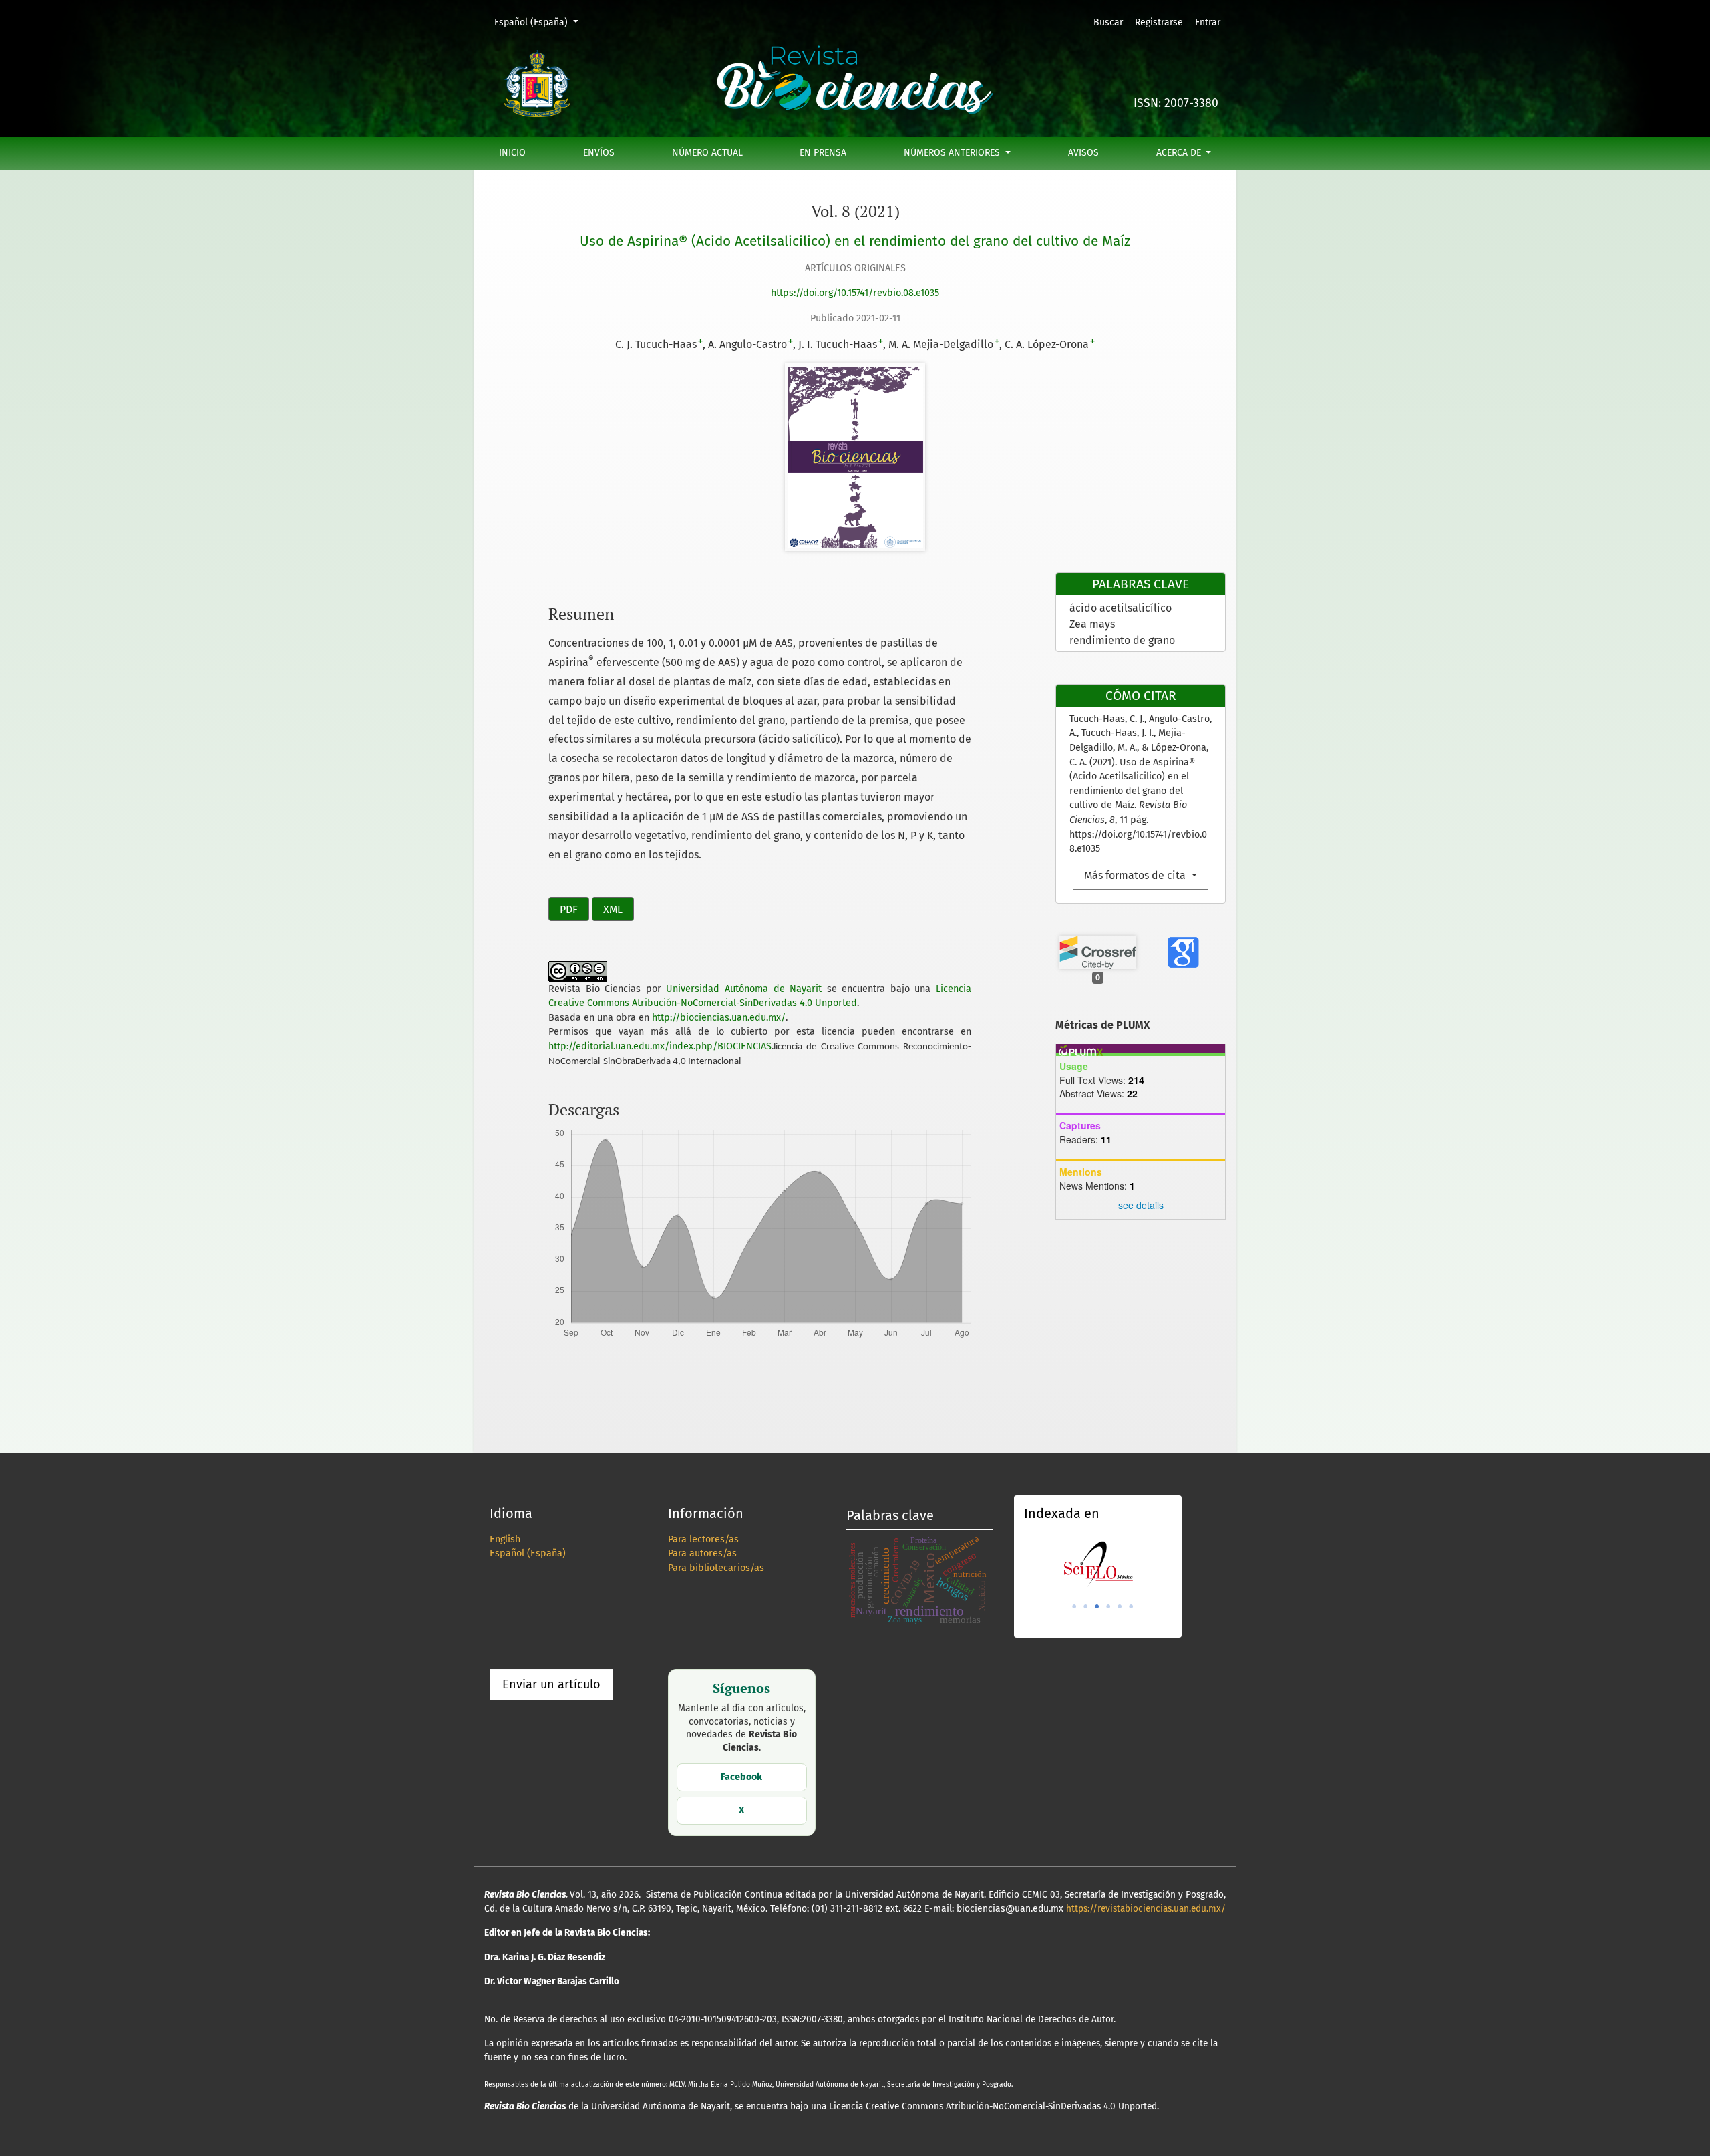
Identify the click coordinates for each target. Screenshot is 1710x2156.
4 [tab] (1108, 1606)
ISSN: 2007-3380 (1176, 103)
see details (1141, 1205)
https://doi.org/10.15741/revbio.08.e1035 (855, 293)
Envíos (599, 153)
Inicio (512, 153)
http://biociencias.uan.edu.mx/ (719, 1018)
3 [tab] (1097, 1606)
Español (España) (541, 22)
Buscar (1108, 22)
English (505, 1539)
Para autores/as (702, 1553)
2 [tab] (1085, 1606)
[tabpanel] (1098, 1564)
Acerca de (1180, 153)
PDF (569, 909)
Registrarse (1159, 22)
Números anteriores (953, 153)
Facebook (741, 1777)
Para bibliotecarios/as (716, 1568)
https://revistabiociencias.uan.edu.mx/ (1146, 1909)
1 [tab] (1074, 1606)
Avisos (1083, 153)
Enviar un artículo (551, 1684)
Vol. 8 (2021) (855, 211)
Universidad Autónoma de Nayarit (744, 989)
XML (613, 909)
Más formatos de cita (1136, 875)
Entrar (1208, 22)
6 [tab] (1131, 1606)
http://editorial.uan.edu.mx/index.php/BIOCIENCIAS (660, 1046)
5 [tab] (1120, 1606)
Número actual (707, 153)
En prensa (823, 153)
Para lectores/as (703, 1539)
